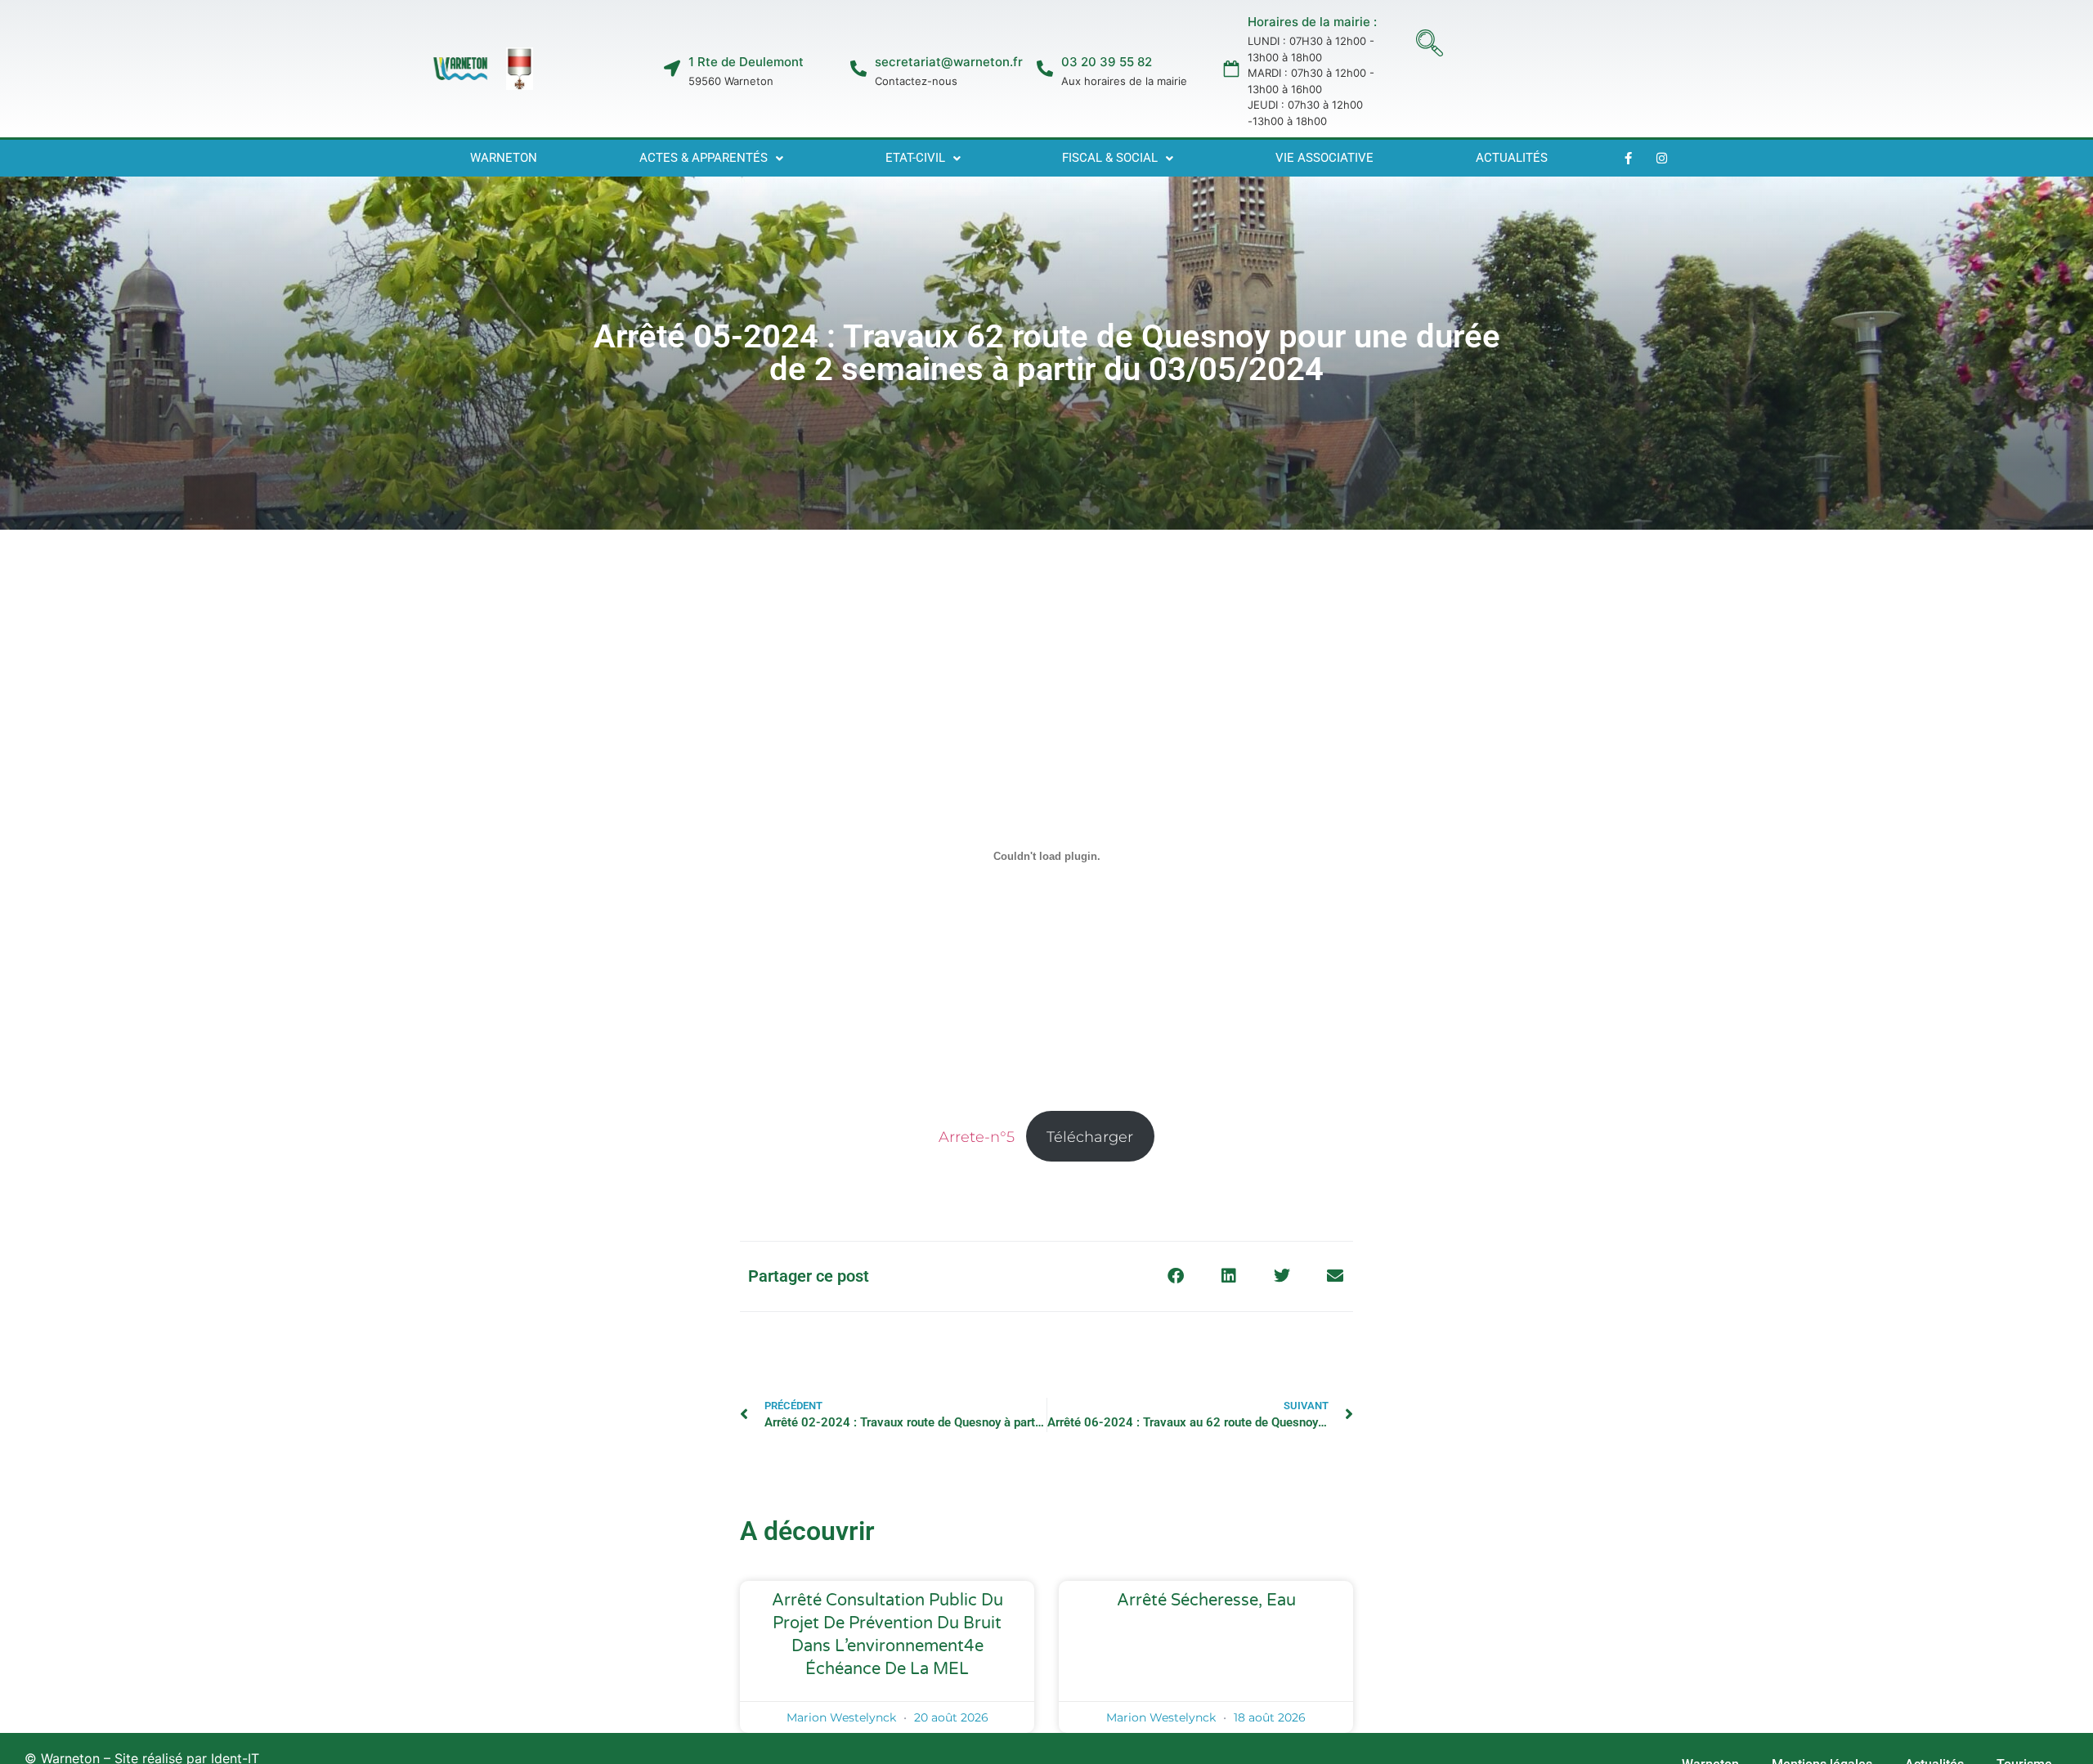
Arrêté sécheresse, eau (1206, 1601)
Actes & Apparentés (704, 158)
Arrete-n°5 (977, 1137)
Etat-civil (915, 158)
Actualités (1512, 158)
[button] (1430, 45)
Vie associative (1324, 158)
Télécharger (1090, 1137)
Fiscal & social (1110, 158)
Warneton (504, 158)
